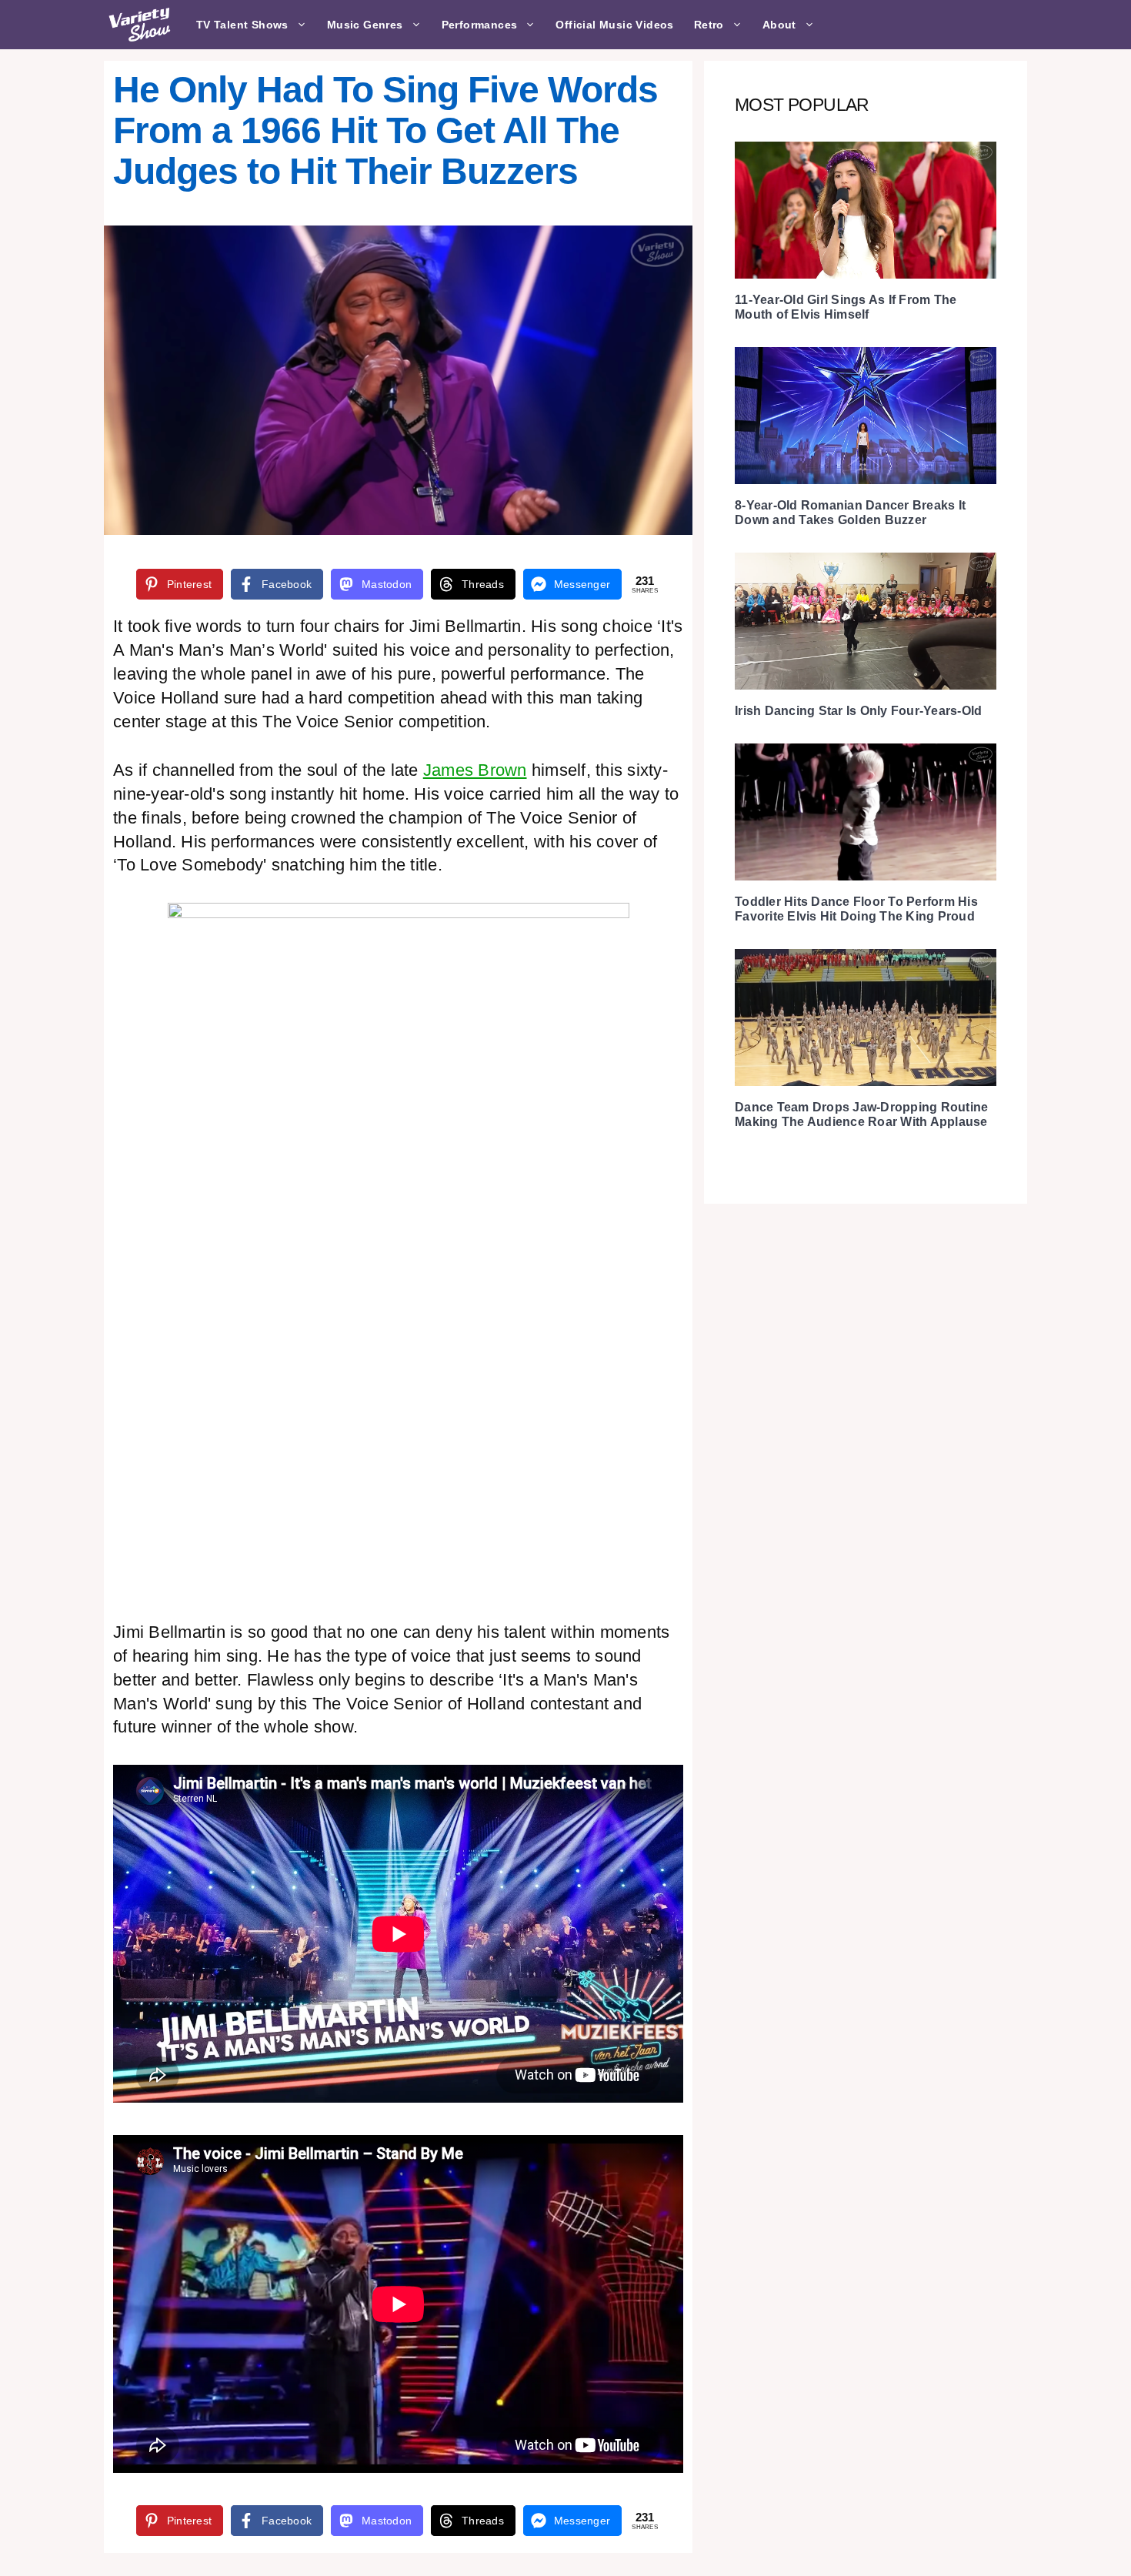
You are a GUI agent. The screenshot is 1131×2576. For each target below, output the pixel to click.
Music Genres (365, 25)
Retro (709, 25)
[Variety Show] (141, 25)
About (779, 25)
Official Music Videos (614, 25)
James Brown (475, 770)
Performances (480, 25)
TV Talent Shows (242, 25)
